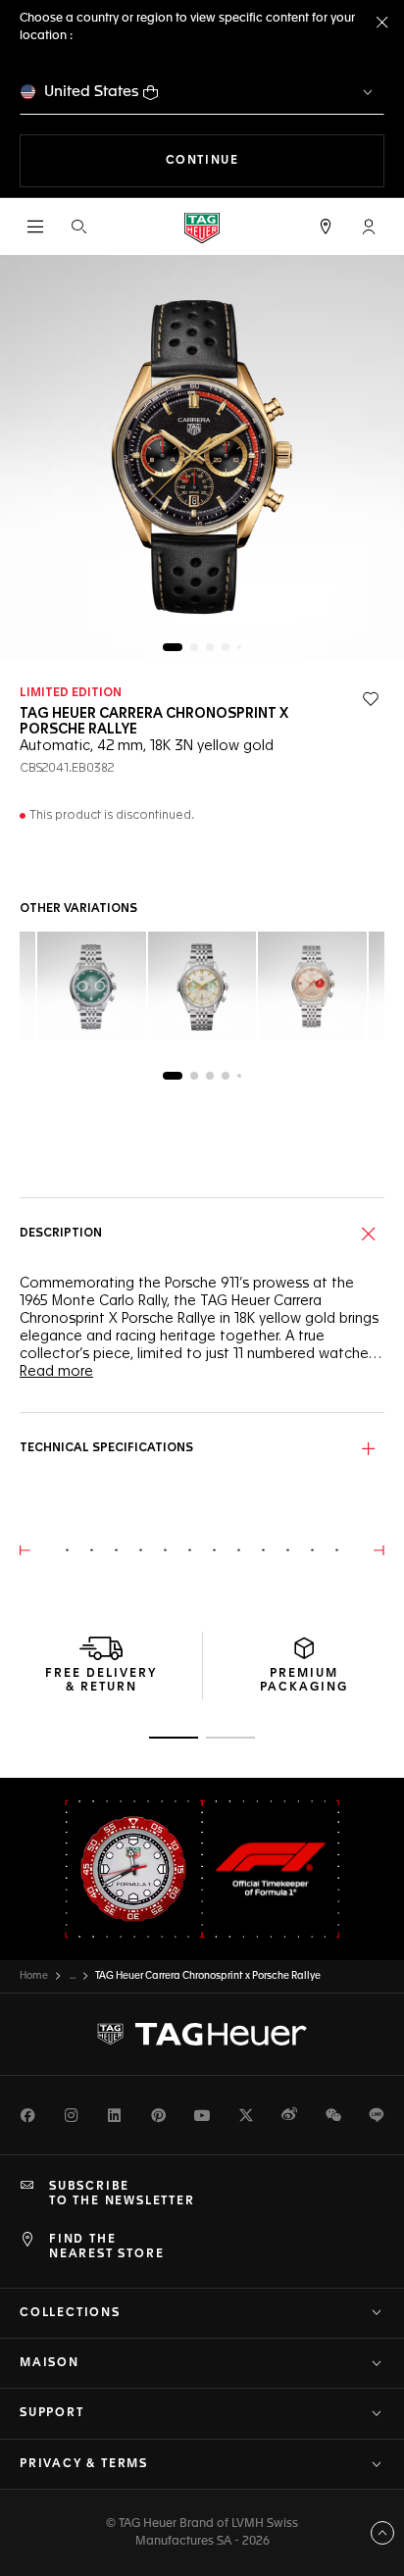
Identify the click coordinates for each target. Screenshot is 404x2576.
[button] (369, 227)
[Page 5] (239, 647)
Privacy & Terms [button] (84, 2464)
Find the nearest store (106, 2247)
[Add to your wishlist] (371, 699)
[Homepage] (202, 227)
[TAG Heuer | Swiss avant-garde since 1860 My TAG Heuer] (202, 2035)
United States (92, 92)
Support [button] (52, 2413)
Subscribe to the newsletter (122, 2194)
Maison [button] (50, 2363)
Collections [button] (70, 2313)
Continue (275, 160)
